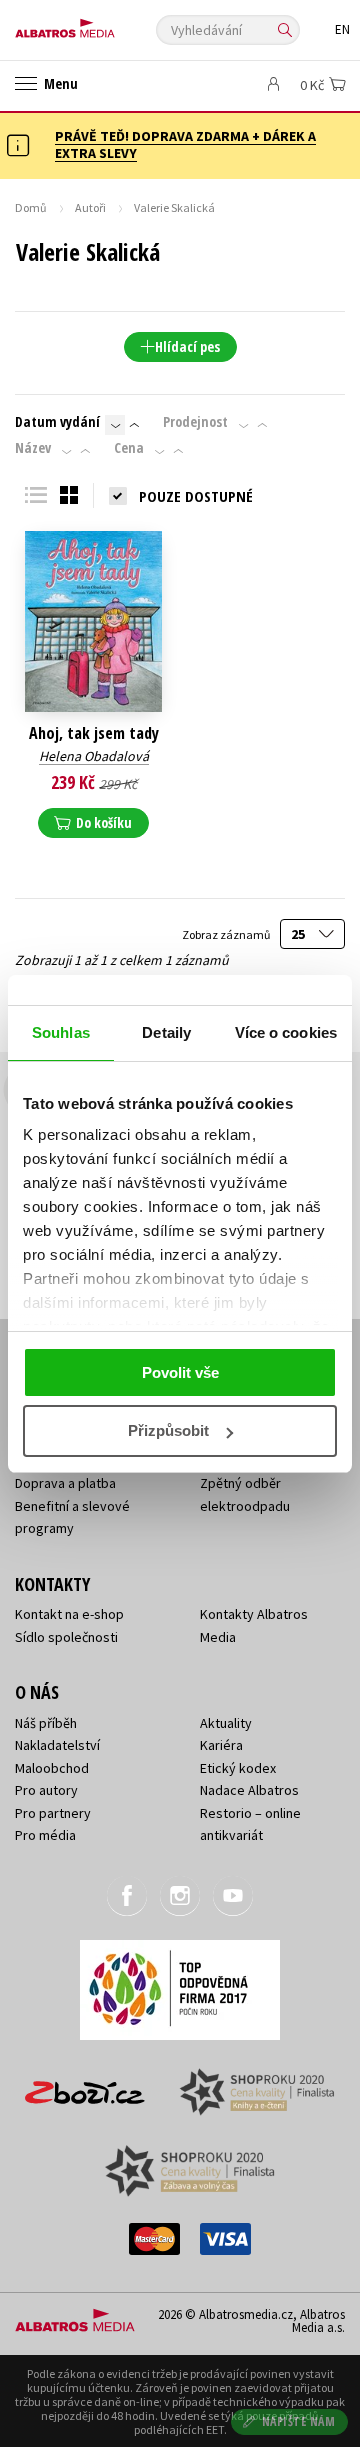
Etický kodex (238, 1768)
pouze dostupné (196, 496)
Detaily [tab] (166, 1032)
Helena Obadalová (94, 756)
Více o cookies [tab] (286, 1032)
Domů (31, 207)
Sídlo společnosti (66, 1637)
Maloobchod (52, 1768)
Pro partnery (53, 1813)
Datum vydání (57, 422)
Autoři (90, 207)
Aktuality (226, 1723)
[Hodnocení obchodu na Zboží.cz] (85, 2085)
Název (33, 448)
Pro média (45, 1835)
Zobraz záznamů (227, 934)
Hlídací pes (187, 346)
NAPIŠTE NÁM (299, 2421)
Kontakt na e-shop (69, 1614)
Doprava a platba (65, 1483)
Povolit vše (180, 1372)
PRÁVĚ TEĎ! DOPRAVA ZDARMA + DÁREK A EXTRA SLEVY (185, 144)
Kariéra (221, 1745)
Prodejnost (195, 422)
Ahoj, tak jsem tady (94, 733)
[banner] (105, 23)
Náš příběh (46, 1723)
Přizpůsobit (168, 1430)
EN (342, 29)
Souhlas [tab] (61, 1032)
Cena (129, 448)
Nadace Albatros (249, 1790)
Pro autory (46, 1790)
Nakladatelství (57, 1745)
